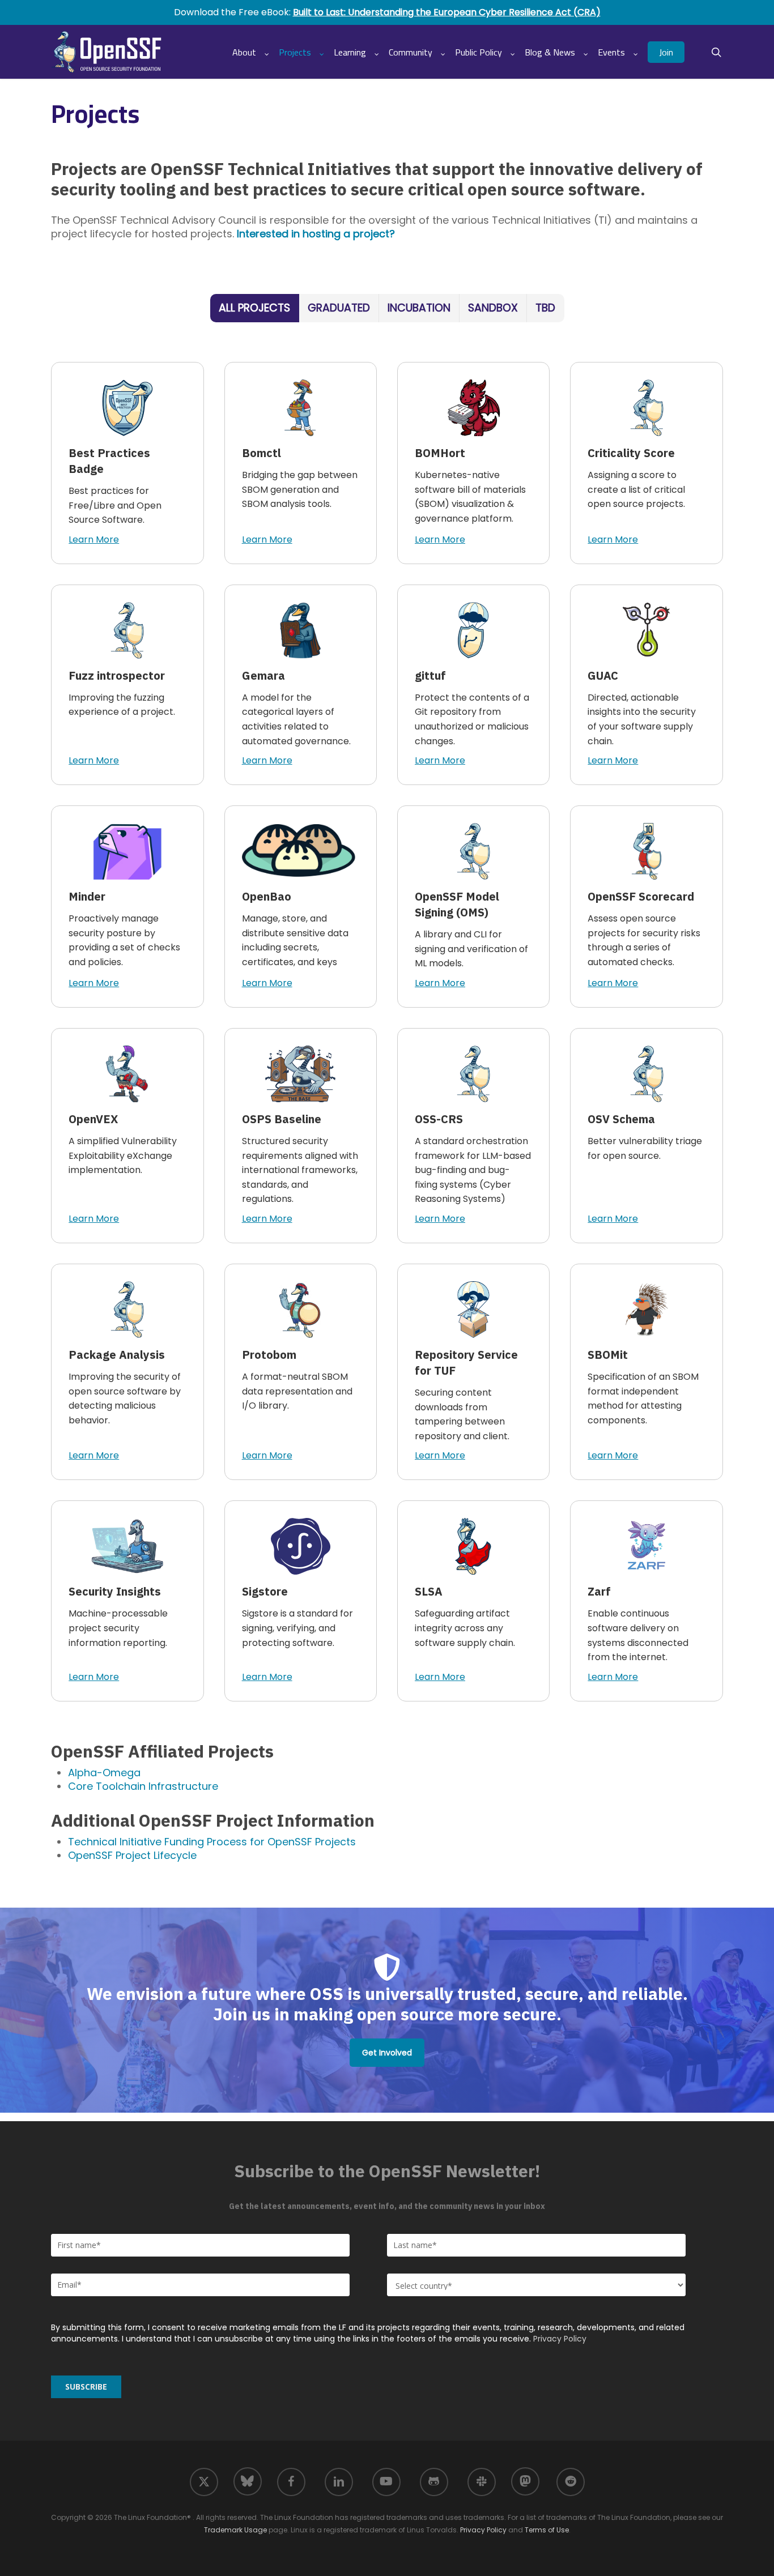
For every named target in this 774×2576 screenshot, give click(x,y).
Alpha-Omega (104, 1773)
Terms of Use (547, 2530)
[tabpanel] (387, 1032)
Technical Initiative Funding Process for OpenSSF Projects (212, 1842)
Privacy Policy (560, 2339)
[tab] (255, 308)
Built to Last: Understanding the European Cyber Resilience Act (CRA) (447, 12)
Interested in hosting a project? (316, 234)
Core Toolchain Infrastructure (143, 1786)
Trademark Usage (235, 2530)
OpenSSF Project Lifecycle (132, 1855)
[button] (387, 2053)
